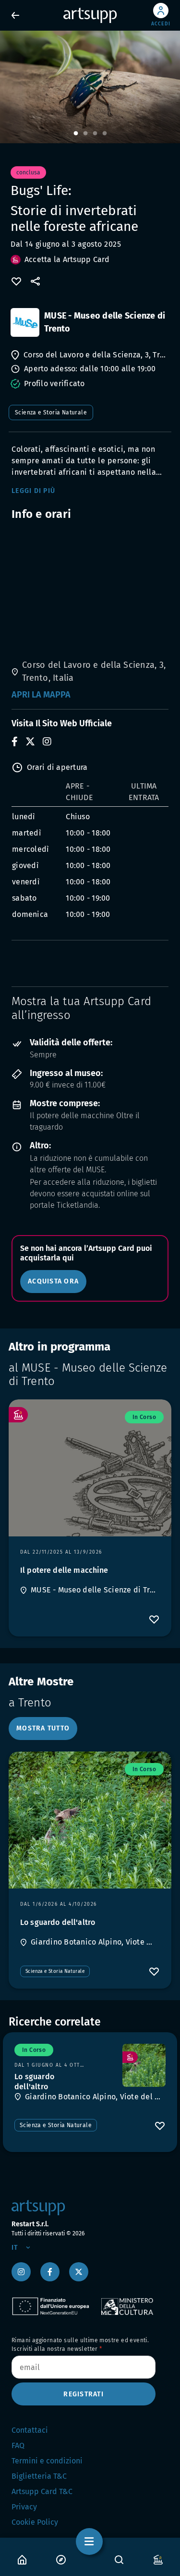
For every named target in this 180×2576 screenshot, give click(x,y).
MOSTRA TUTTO (43, 1728)
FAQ (18, 2445)
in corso (144, 1417)
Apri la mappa (41, 695)
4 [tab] (105, 134)
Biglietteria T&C (39, 2476)
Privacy (24, 2507)
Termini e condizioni (47, 2461)
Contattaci (30, 2430)
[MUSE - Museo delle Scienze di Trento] (25, 322)
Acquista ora (53, 1281)
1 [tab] (76, 134)
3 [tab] (95, 134)
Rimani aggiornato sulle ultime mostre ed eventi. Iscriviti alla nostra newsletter (80, 2345)
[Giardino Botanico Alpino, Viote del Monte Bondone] (144, 2065)
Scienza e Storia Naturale (51, 412)
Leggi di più (33, 491)
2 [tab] (85, 134)
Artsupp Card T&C (42, 2491)
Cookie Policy (35, 2522)
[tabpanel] (90, 87)
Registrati (84, 2394)
